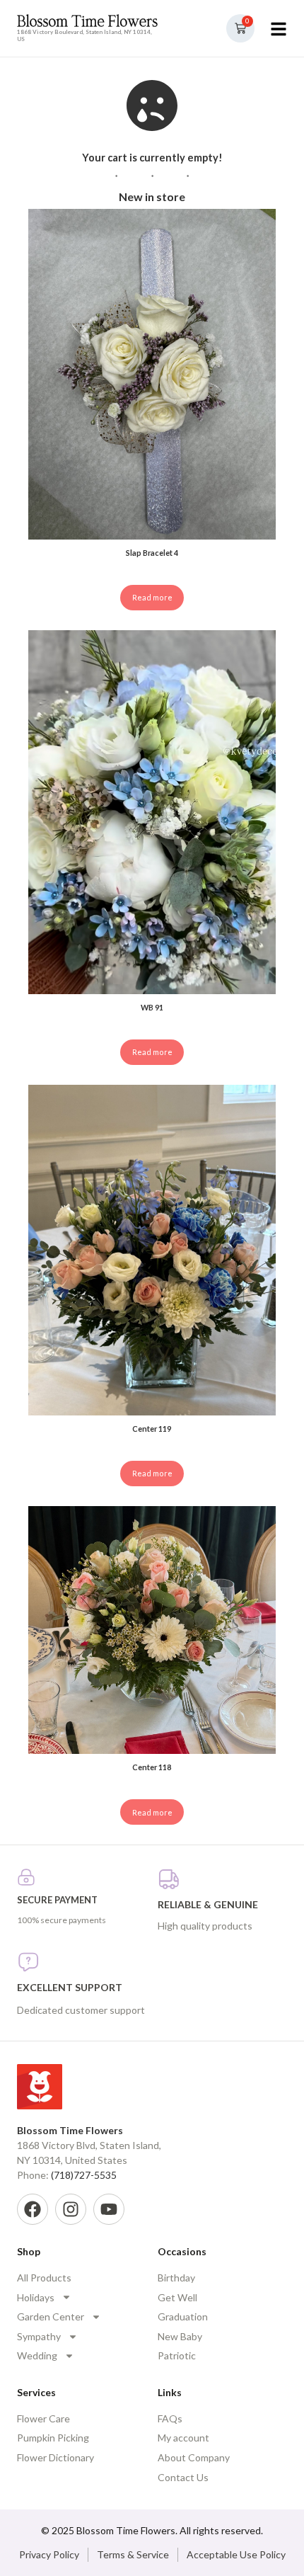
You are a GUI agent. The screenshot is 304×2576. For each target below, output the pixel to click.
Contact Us (183, 2477)
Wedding (37, 2355)
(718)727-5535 (84, 2175)
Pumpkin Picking (53, 2438)
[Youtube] (109, 2209)
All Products (44, 2278)
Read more (152, 597)
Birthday (176, 2278)
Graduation (183, 2316)
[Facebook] (33, 2209)
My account (183, 2438)
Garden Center (51, 2316)
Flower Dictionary (55, 2457)
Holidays (36, 2297)
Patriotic (177, 2355)
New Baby (180, 2336)
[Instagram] (71, 2209)
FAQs (170, 2418)
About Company (194, 2457)
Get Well (177, 2297)
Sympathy (39, 2336)
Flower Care (43, 2418)
